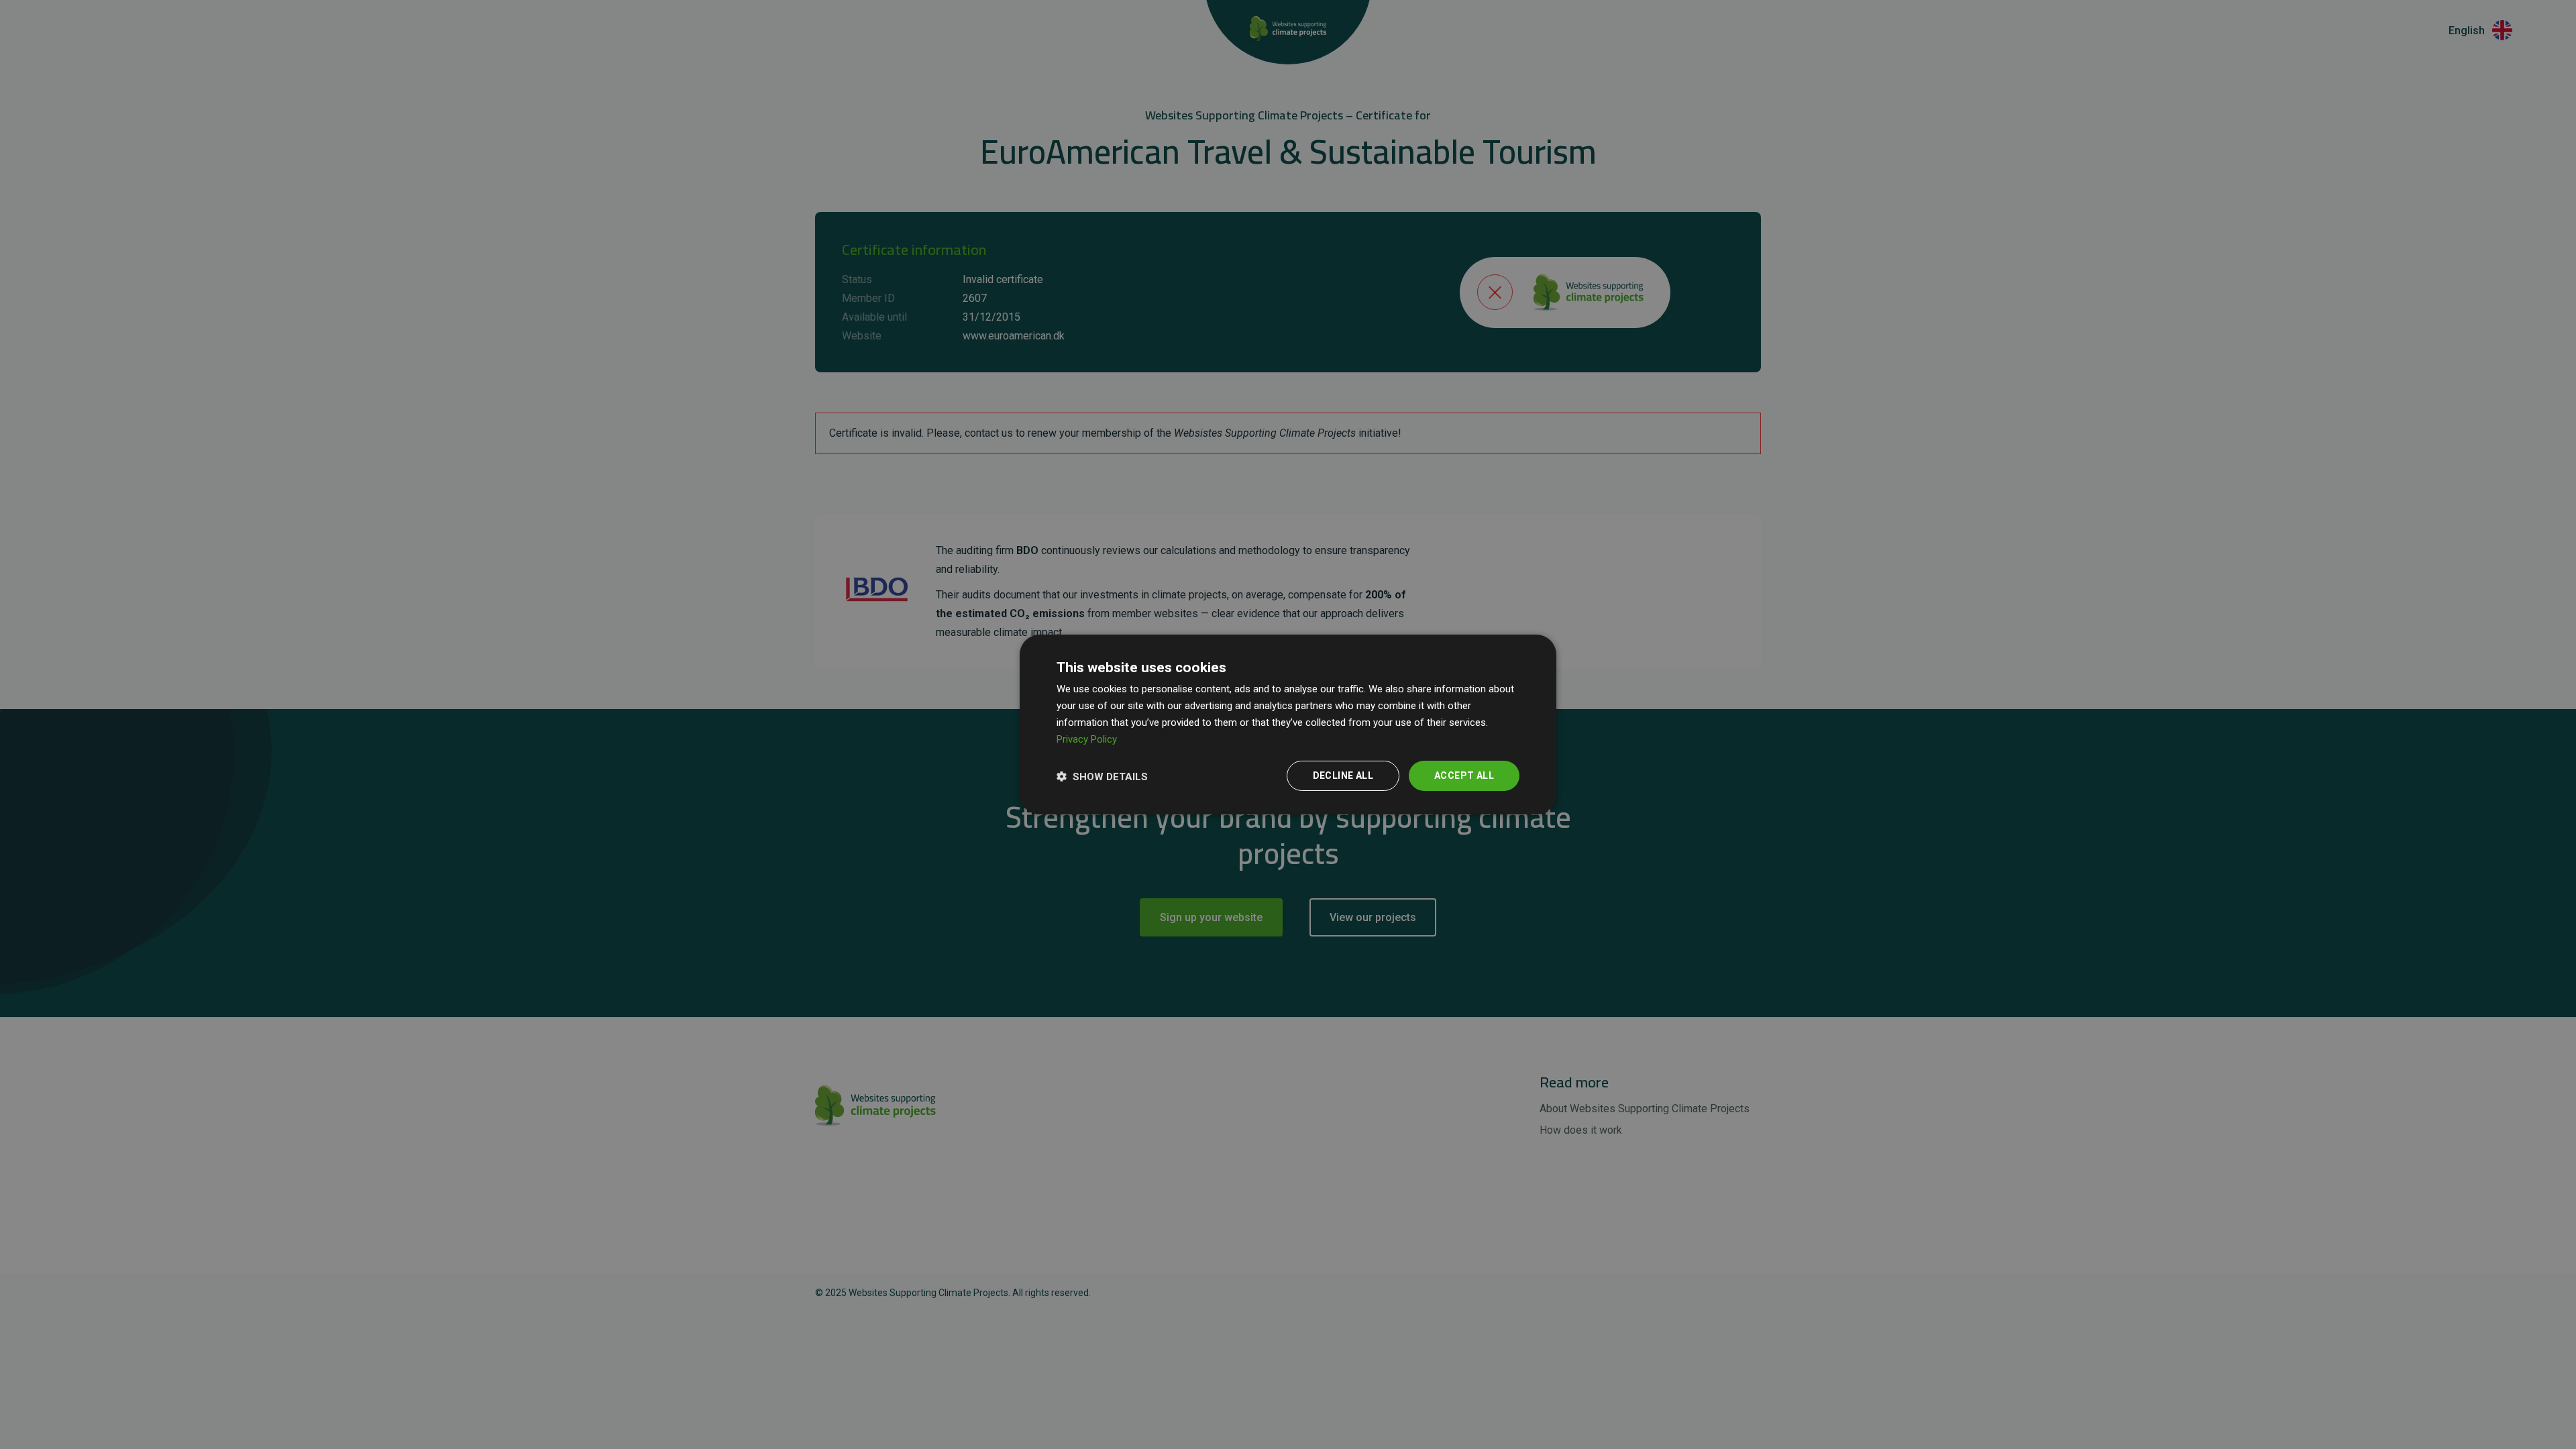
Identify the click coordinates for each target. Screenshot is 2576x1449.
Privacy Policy (1087, 739)
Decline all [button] (1343, 775)
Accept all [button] (1464, 775)
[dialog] (1288, 724)
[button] (1102, 776)
